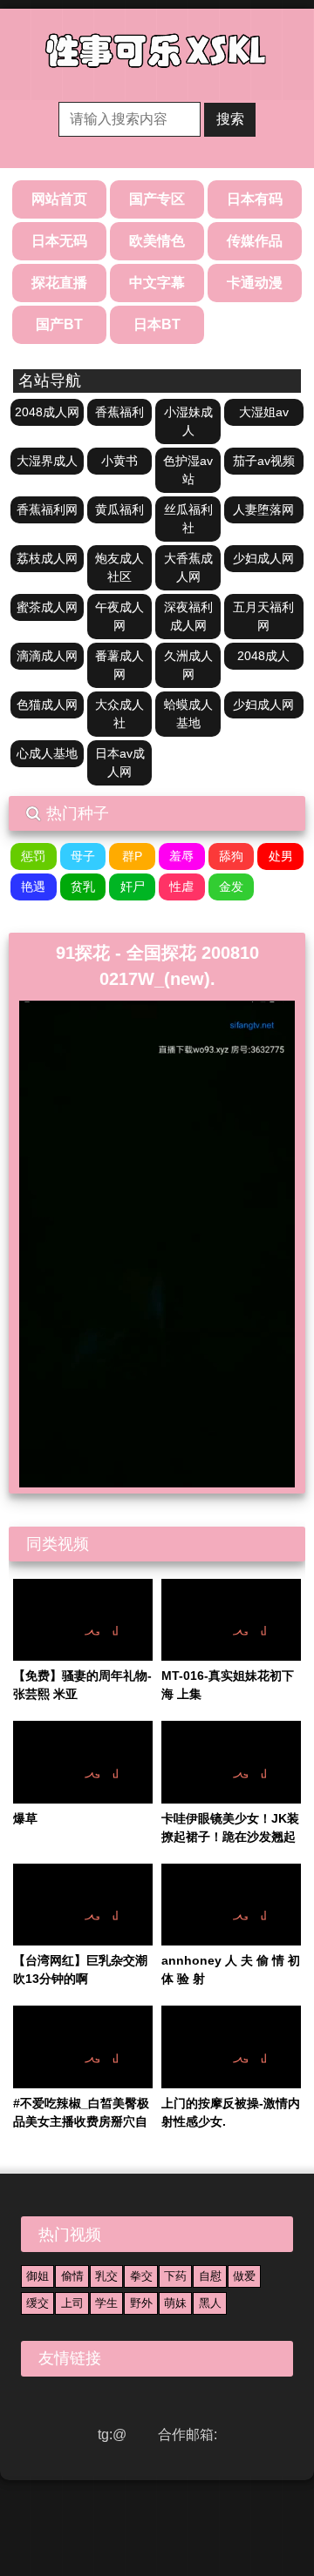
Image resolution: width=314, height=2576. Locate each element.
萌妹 (175, 2303)
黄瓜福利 (119, 509)
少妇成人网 (263, 558)
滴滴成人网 (47, 656)
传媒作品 (255, 241)
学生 (106, 2303)
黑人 (210, 2303)
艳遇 (33, 887)
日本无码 (59, 241)
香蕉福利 (119, 412)
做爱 (244, 2276)
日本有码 (255, 199)
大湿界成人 (47, 461)
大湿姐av (264, 412)
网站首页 (59, 199)
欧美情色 (157, 241)
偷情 (72, 2276)
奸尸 (133, 887)
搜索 (230, 119)
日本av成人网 (120, 762)
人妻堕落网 (263, 509)
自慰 (210, 2276)
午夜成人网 (119, 616)
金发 (231, 887)
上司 (72, 2303)
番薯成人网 (119, 665)
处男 (281, 856)
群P (132, 856)
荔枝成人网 (47, 558)
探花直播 (59, 283)
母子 (83, 856)
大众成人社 (119, 714)
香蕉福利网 (47, 509)
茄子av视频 (264, 461)
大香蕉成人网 (188, 567)
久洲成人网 (188, 665)
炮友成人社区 (119, 567)
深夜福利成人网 (188, 616)
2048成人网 (47, 412)
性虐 (181, 887)
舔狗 (231, 856)
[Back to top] (260, 2524)
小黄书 (119, 461)
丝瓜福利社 (188, 519)
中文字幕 (157, 283)
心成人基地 (47, 753)
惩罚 (33, 856)
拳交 (141, 2276)
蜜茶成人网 (47, 607)
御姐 (38, 2276)
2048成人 (263, 656)
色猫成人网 (47, 705)
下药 (175, 2276)
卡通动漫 (255, 283)
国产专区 (157, 199)
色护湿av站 (188, 470)
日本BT (157, 324)
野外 (141, 2303)
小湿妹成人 (188, 421)
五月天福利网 (263, 616)
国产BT (59, 324)
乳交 (106, 2276)
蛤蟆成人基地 (188, 714)
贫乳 (83, 887)
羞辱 (181, 856)
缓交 (38, 2303)
